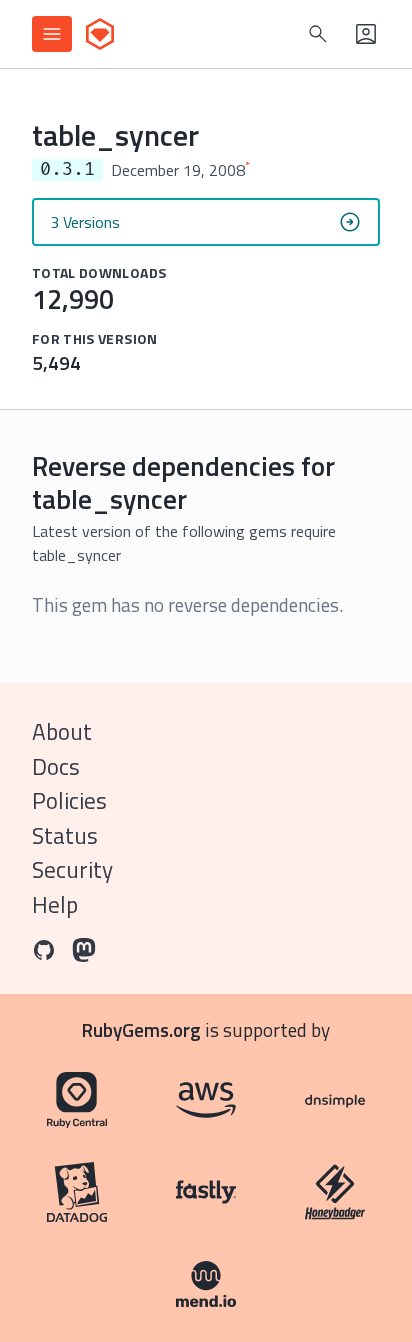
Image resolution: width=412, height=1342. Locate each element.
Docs (56, 766)
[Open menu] (52, 34)
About (62, 731)
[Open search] (318, 34)
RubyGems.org (141, 1029)
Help (55, 904)
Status (65, 835)
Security (72, 869)
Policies (69, 800)
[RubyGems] (100, 34)
